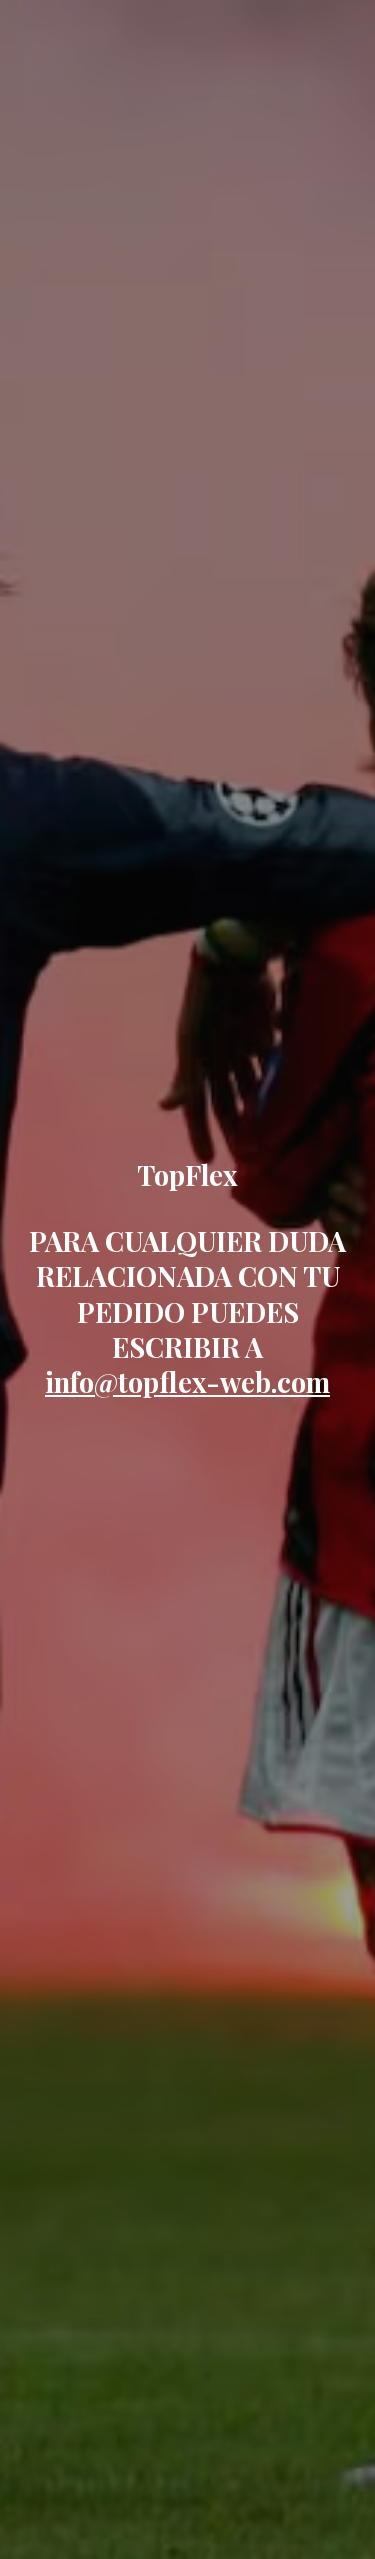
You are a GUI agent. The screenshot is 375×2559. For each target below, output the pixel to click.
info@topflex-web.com (187, 1382)
